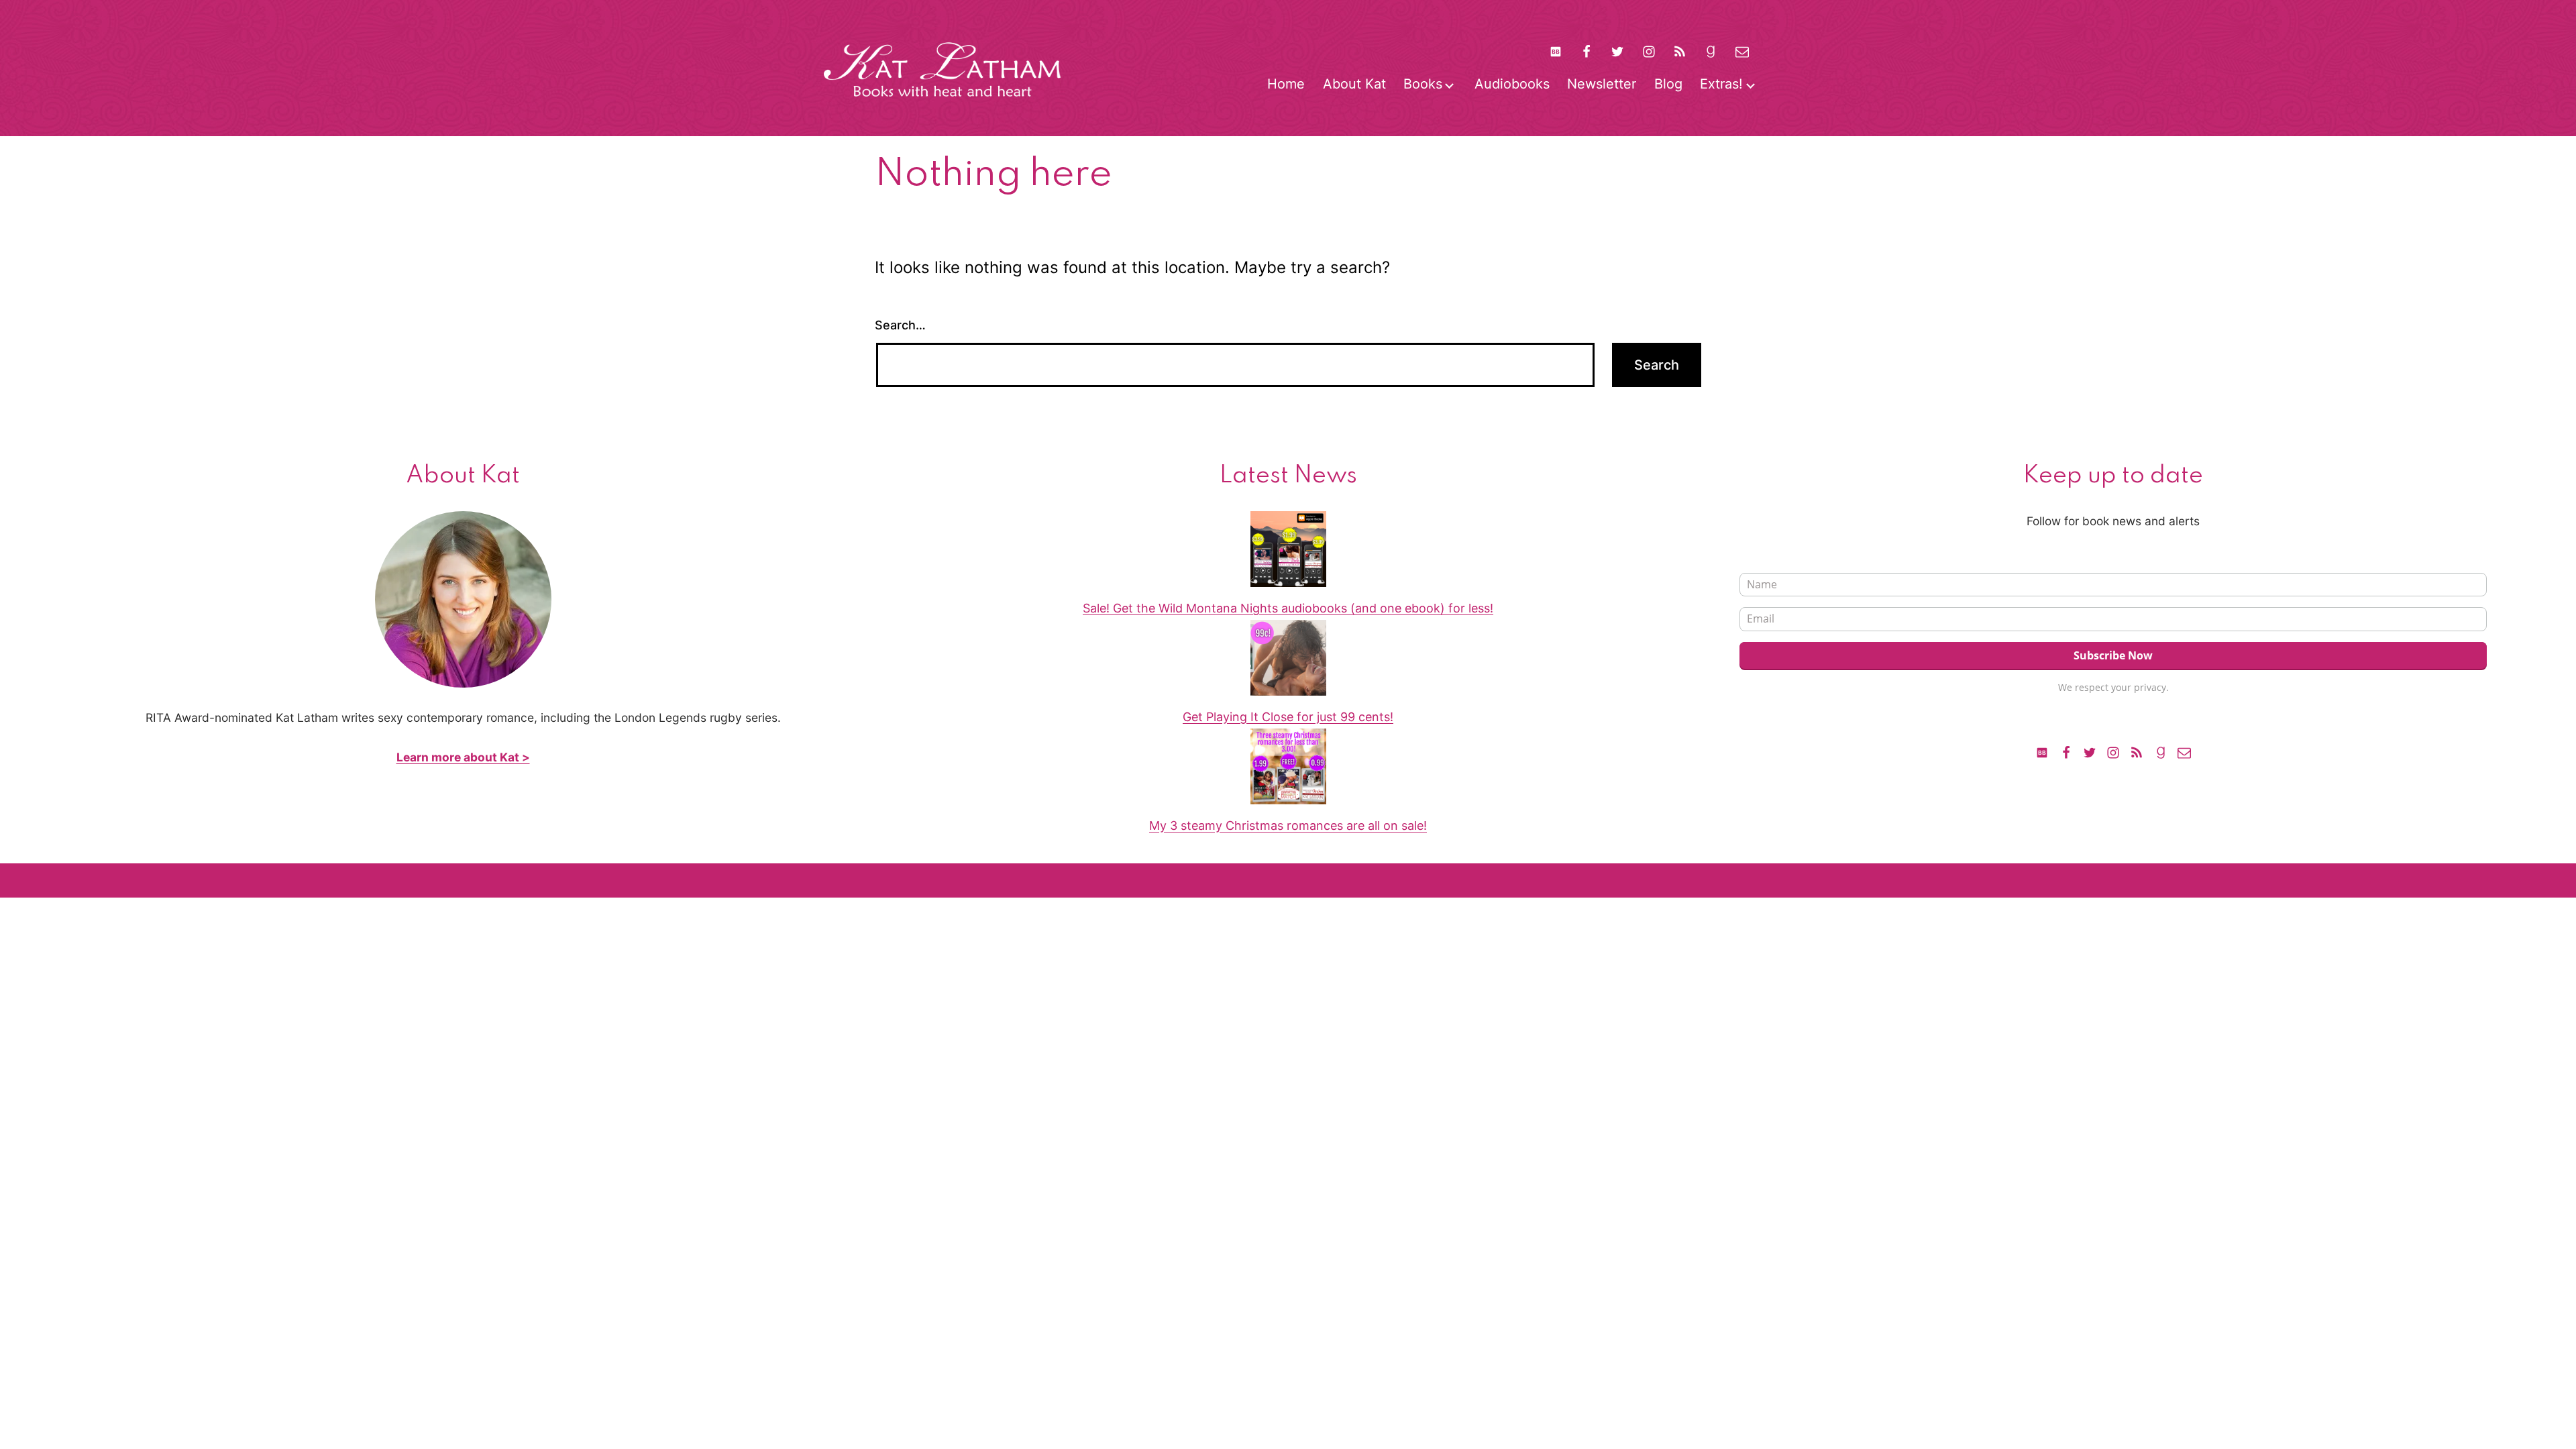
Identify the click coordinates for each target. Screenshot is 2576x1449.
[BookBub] (1555, 51)
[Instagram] (1649, 51)
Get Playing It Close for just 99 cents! (1288, 717)
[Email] (2184, 752)
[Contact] (1742, 51)
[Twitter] (1617, 51)
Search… (900, 325)
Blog (1668, 84)
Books (1423, 84)
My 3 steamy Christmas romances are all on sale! (1288, 825)
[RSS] (1680, 51)
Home (1286, 84)
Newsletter (1602, 84)
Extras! (1721, 84)
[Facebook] (1587, 51)
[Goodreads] (1711, 51)
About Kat (1354, 84)
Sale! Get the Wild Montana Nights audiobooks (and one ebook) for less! (1288, 608)
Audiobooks (1512, 84)
